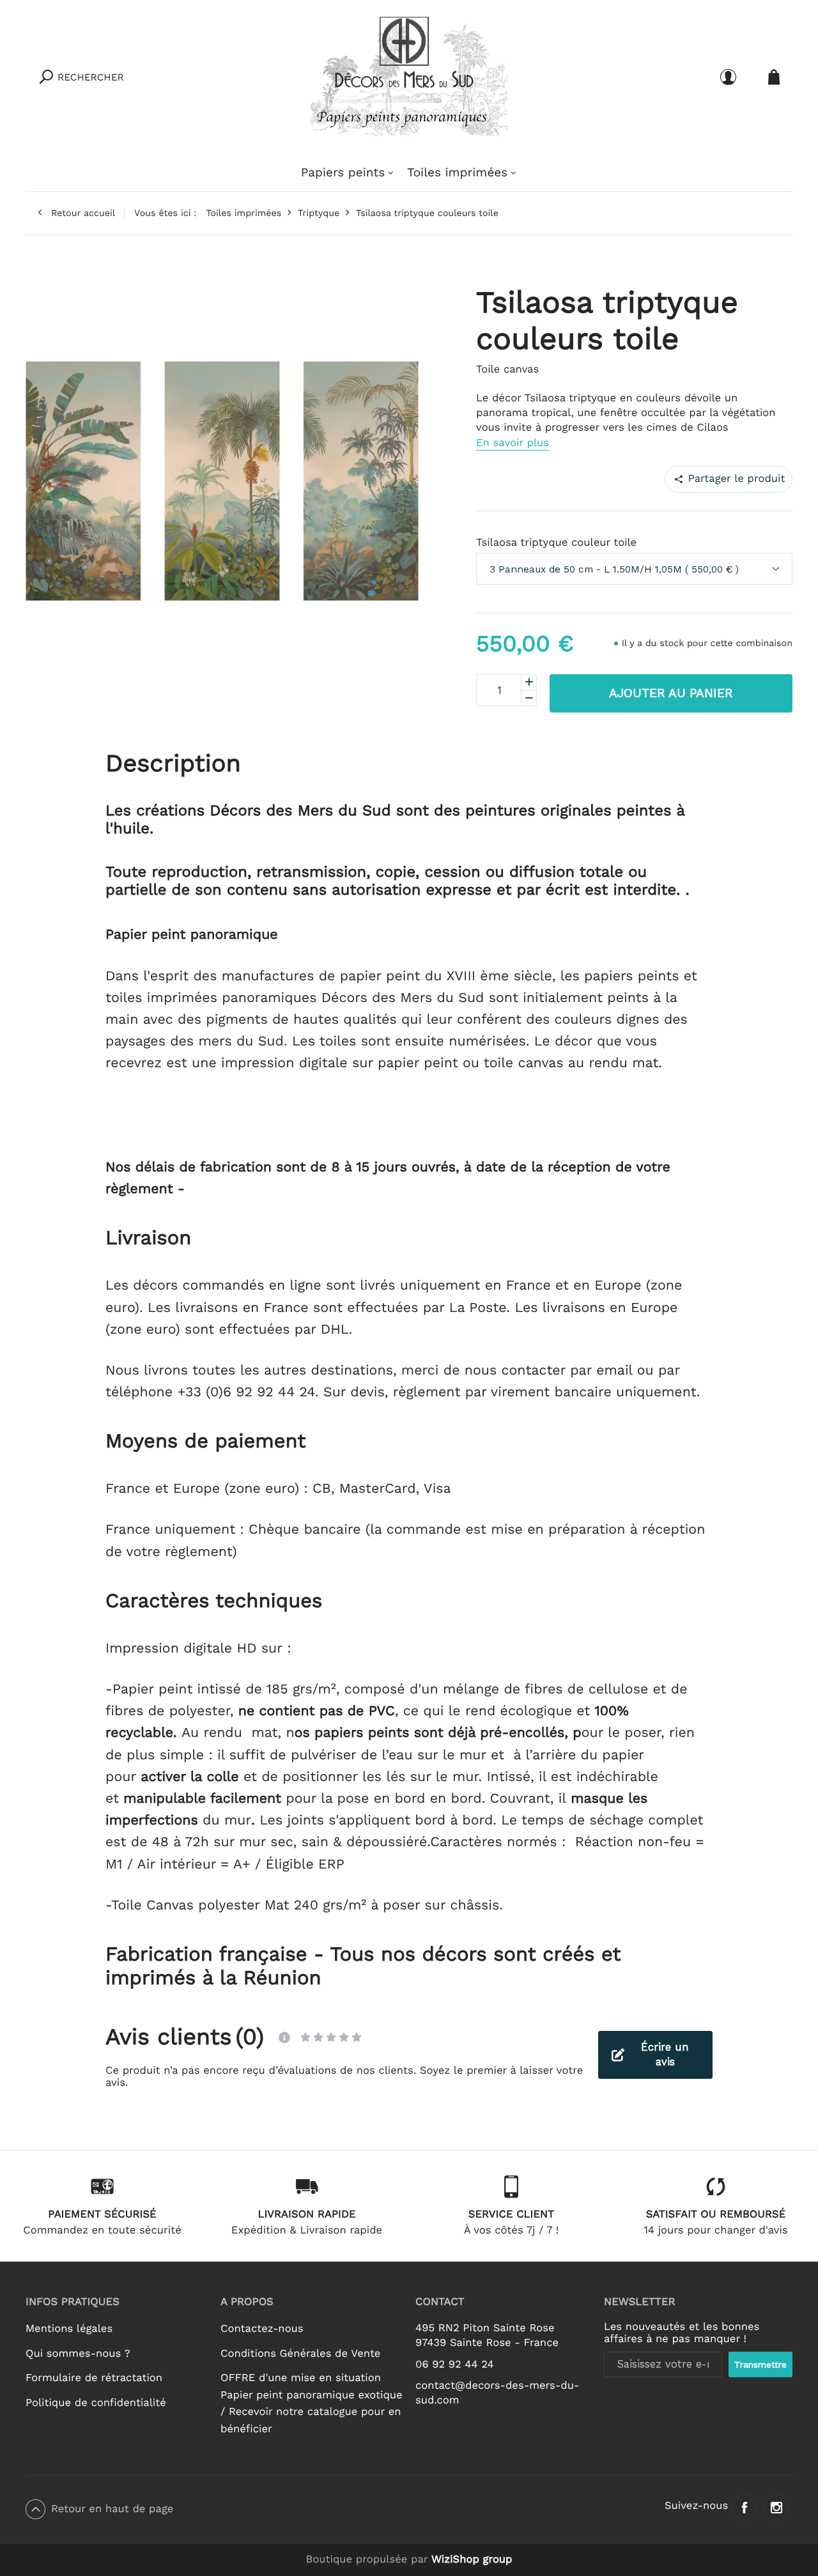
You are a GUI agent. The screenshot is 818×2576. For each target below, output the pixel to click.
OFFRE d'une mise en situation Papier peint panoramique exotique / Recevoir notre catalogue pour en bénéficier (312, 2404)
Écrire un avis (665, 2055)
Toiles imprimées (457, 172)
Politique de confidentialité (96, 2403)
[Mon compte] (728, 77)
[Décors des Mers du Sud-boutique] (409, 77)
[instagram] (776, 2508)
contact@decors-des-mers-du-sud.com (497, 2393)
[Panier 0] (774, 77)
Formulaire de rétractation (94, 2378)
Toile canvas (507, 370)
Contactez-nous (262, 2329)
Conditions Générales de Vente (300, 2354)
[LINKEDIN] (750, 479)
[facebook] (745, 2508)
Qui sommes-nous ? (78, 2354)
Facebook (689, 479)
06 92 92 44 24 (455, 2365)
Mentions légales (69, 2329)
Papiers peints (343, 172)
